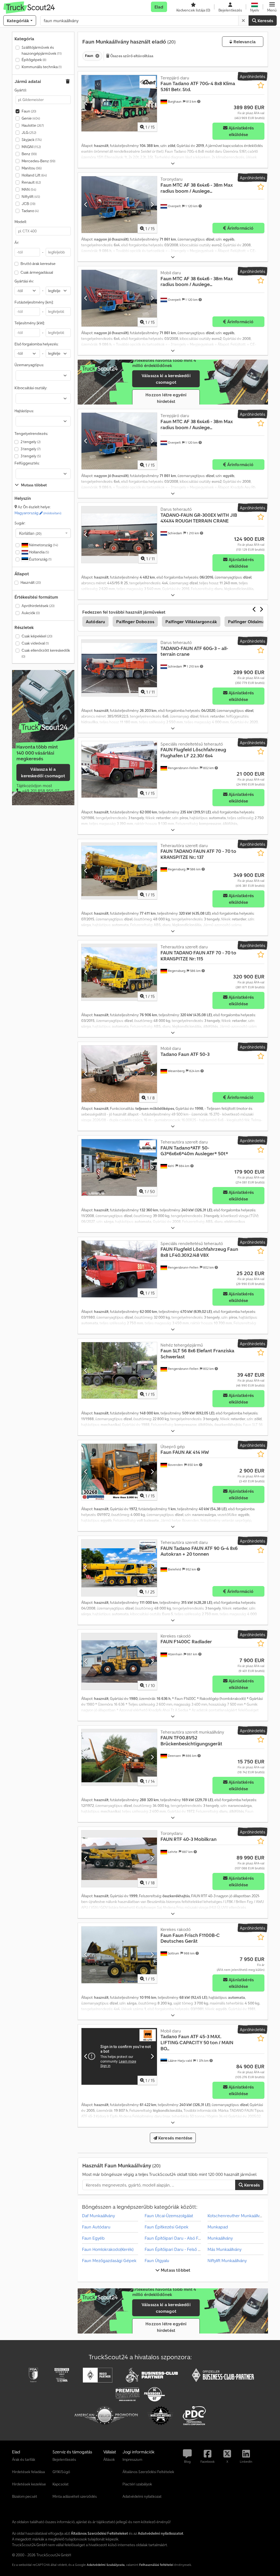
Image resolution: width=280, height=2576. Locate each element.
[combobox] (43, 533)
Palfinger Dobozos (135, 622)
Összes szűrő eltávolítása (132, 56)
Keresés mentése (175, 2138)
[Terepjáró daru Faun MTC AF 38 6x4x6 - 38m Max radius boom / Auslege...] (119, 441)
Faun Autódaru (96, 2227)
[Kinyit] (173, 164)
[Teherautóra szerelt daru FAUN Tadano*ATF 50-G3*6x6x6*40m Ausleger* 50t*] (119, 1167)
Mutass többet (175, 2270)
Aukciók (31, 613)
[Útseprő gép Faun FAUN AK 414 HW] (119, 1472)
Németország (43, 545)
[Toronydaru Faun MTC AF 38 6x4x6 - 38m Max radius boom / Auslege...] (119, 205)
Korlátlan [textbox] (30, 533)
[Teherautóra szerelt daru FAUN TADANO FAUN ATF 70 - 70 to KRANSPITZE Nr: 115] (119, 972)
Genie (31, 118)
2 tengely (30, 442)
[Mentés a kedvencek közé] (261, 85)
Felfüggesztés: (27, 463)
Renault (31, 182)
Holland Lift (34, 175)
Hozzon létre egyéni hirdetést (166, 398)
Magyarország (38, 513)
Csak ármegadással (37, 272)
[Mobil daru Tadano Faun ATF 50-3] (119, 1074)
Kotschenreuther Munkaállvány (237, 2216)
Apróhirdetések (38, 606)
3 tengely (30, 449)
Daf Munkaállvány (98, 2216)
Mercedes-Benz (38, 161)
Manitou (32, 168)
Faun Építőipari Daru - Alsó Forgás (177, 2238)
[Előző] (86, 103)
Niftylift (31, 197)
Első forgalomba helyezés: (36, 344)
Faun (29, 111)
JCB (28, 204)
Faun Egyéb (93, 2238)
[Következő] (152, 103)
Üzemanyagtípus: (29, 365)
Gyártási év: (24, 281)
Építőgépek (34, 60)
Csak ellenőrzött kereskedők (46, 653)
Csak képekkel (37, 636)
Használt (31, 582)
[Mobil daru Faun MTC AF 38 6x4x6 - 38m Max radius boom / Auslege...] (119, 298)
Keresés (265, 21)
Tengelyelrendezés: (31, 434)
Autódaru (95, 622)
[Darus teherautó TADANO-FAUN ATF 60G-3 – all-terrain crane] (119, 668)
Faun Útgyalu (157, 2260)
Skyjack (32, 140)
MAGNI (31, 147)
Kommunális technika (42, 67)
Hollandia (39, 552)
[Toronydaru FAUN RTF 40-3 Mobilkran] (119, 1859)
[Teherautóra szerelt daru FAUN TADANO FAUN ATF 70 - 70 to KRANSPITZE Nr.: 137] (119, 871)
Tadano (30, 211)
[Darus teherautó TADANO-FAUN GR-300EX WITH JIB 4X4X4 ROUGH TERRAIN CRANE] (119, 535)
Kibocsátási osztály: (31, 388)
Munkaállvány (220, 2238)
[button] (272, 7)
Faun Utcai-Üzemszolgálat (169, 2216)
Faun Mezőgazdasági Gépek (109, 2260)
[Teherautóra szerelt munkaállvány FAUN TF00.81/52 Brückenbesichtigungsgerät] (119, 1758)
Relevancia (244, 42)
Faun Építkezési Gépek (167, 2227)
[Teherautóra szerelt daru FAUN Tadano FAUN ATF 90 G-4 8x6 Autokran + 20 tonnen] (119, 1568)
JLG (29, 132)
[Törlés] (243, 21)
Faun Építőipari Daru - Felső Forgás (178, 2249)
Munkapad (218, 2227)
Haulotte (33, 125)
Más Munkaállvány (224, 2249)
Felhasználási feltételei (156, 2565)
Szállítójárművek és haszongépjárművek (42, 50)
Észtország (40, 559)
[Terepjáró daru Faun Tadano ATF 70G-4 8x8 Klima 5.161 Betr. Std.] (119, 103)
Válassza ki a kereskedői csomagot (43, 772)
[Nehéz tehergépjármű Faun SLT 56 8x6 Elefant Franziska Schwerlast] (119, 1371)
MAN (29, 189)
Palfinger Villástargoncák (191, 622)
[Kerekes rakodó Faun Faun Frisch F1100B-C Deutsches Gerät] (119, 1955)
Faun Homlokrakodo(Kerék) (108, 2249)
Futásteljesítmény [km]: (34, 302)
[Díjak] (43, 727)
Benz (29, 154)
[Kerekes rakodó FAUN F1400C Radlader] (119, 1661)
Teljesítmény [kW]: (30, 323)
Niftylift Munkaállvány (227, 2260)
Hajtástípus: (24, 411)
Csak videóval (35, 643)
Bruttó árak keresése (38, 264)
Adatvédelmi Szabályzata (106, 2565)
